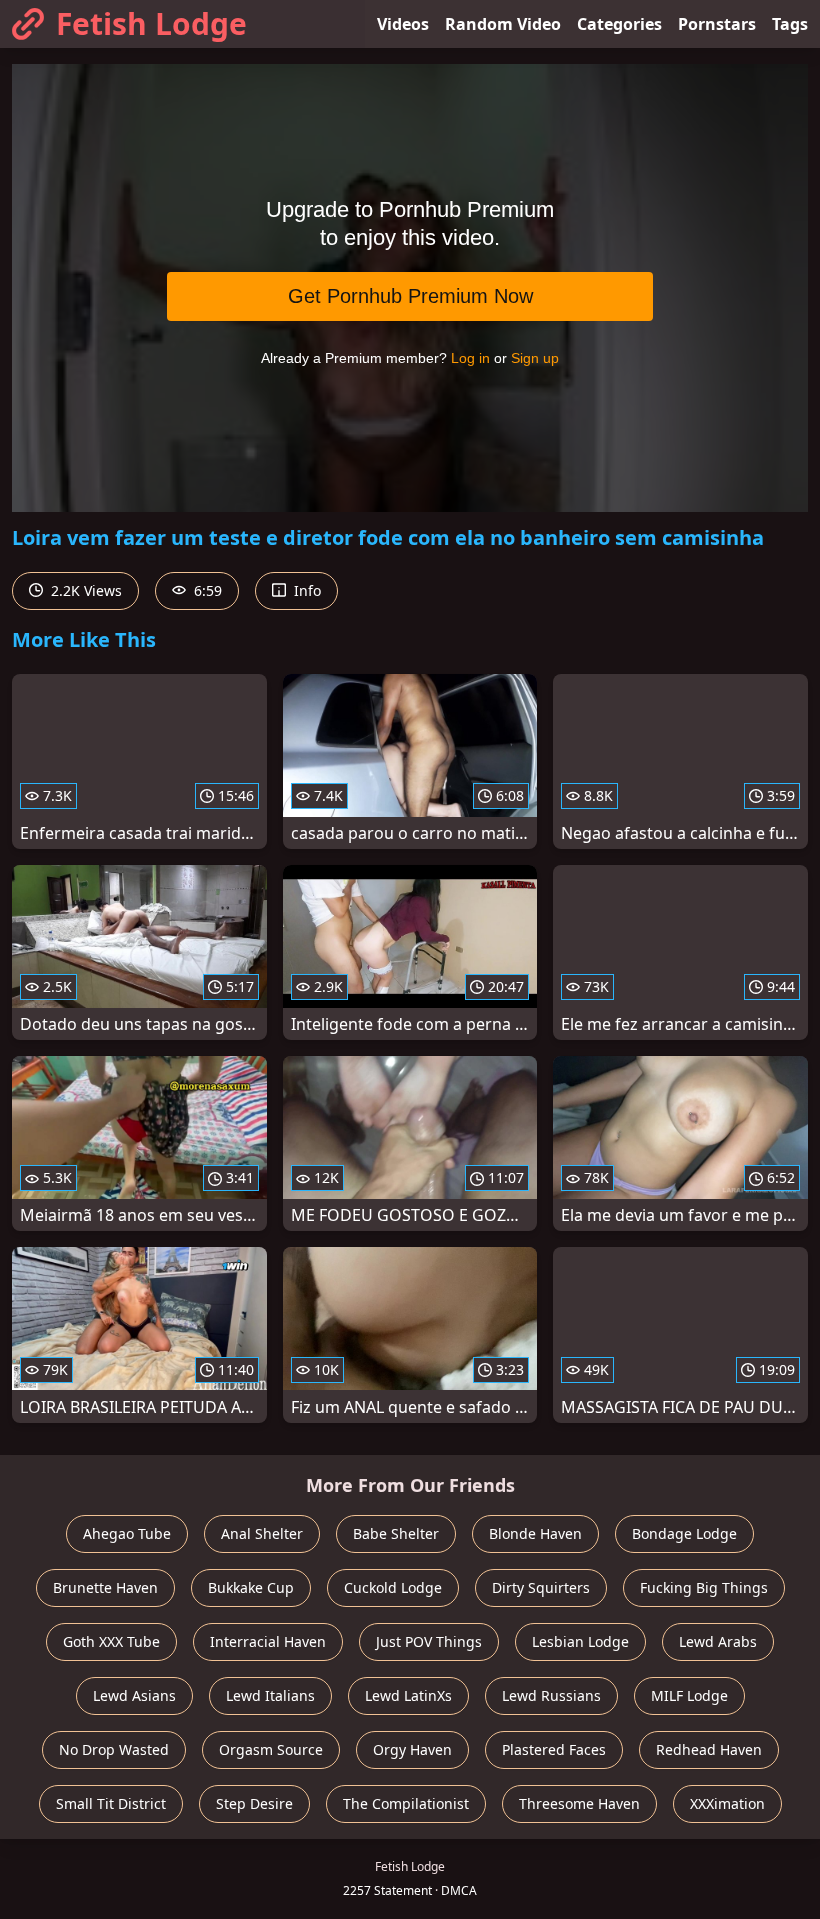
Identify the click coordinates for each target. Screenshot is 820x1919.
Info (305, 590)
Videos (403, 24)
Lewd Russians (551, 1695)
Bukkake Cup (251, 1587)
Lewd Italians (270, 1695)
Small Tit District (111, 1803)
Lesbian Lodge (580, 1641)
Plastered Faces (554, 1749)
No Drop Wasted (114, 1749)
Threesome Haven (579, 1803)
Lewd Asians (134, 1695)
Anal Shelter (262, 1533)
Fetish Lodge (151, 23)
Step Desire (254, 1803)
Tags (790, 24)
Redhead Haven (709, 1749)
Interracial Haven (268, 1641)
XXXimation (727, 1803)
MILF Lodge (689, 1695)
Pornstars (717, 24)
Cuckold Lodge (393, 1587)
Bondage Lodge (684, 1533)
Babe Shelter (396, 1533)
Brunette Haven (105, 1587)
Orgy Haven (412, 1749)
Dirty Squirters (541, 1587)
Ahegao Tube (127, 1533)
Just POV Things (429, 1641)
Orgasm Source (271, 1749)
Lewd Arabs (718, 1641)
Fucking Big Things (704, 1587)
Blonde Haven (535, 1533)
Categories (619, 24)
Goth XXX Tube (111, 1641)
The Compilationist (406, 1803)
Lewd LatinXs (408, 1695)
